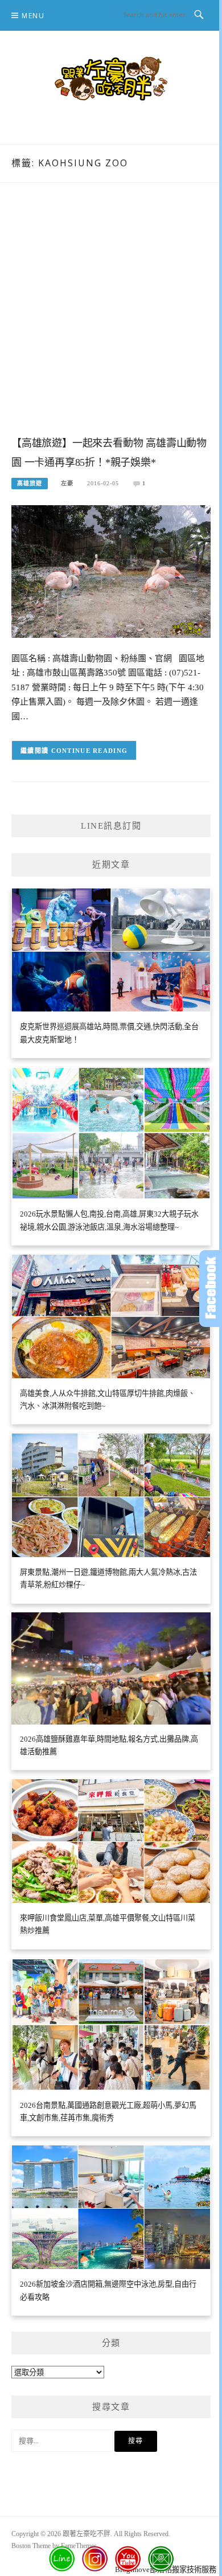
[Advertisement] (111, 321)
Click (211, 1289)
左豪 (67, 483)
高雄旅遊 (30, 483)
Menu (33, 16)
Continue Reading (90, 751)
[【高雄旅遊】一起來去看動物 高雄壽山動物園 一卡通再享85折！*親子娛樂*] (111, 571)
